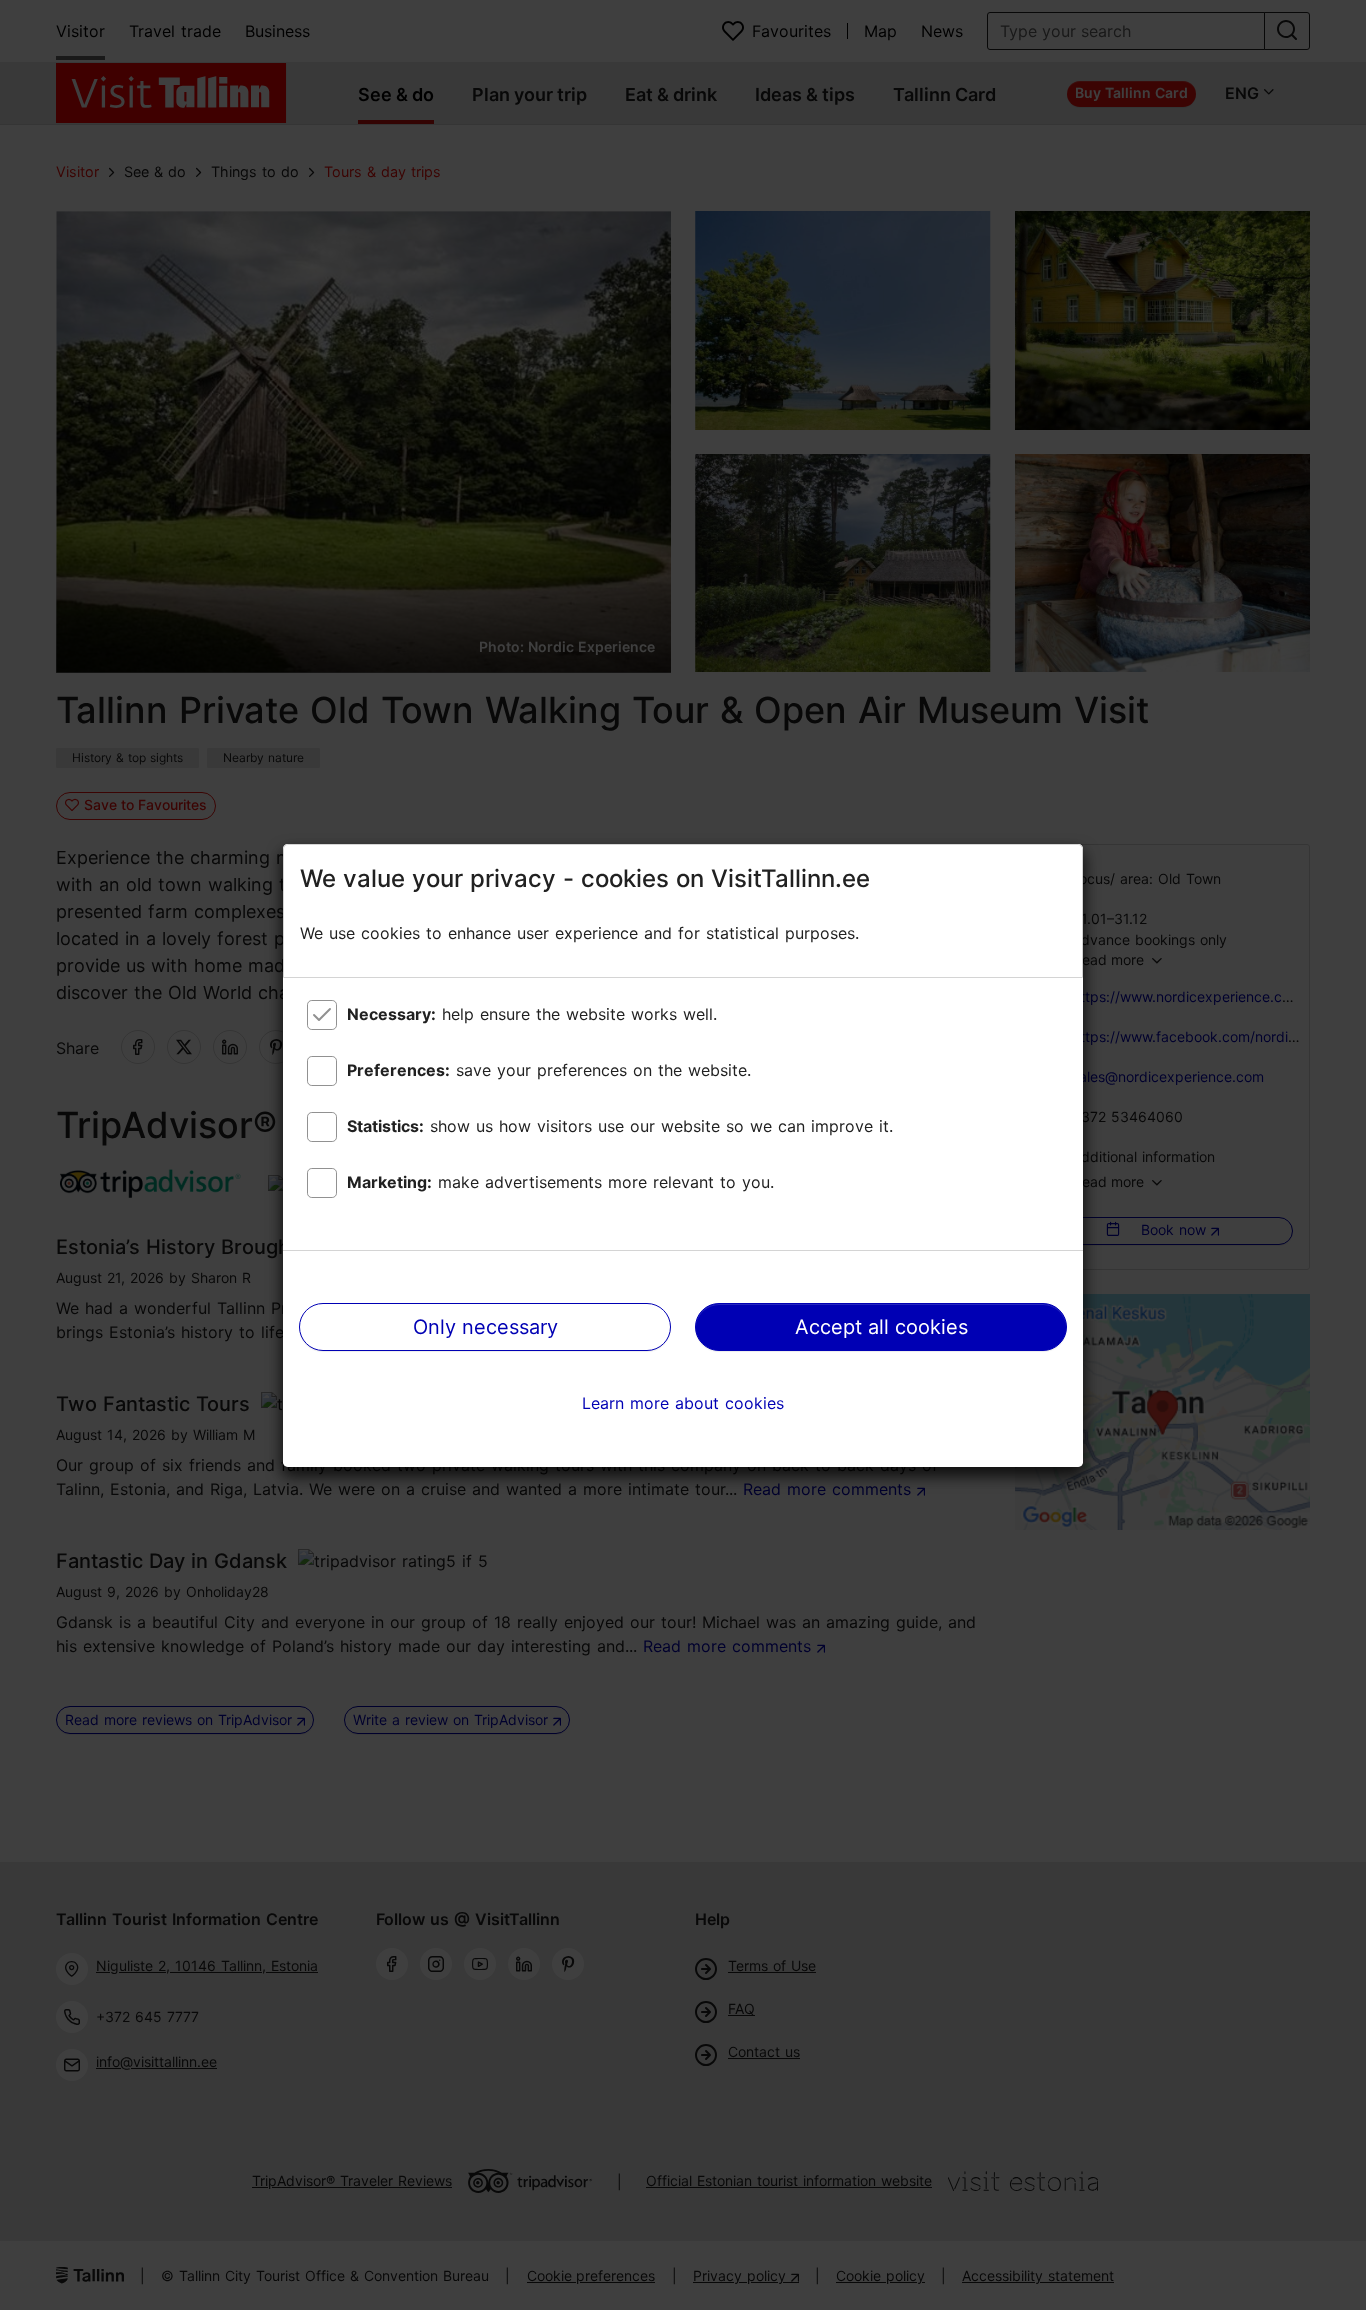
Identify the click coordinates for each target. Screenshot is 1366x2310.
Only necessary (485, 1327)
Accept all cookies (881, 1327)
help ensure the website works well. (532, 1014)
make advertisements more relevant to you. (560, 1182)
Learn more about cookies (683, 1403)
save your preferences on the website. (549, 1070)
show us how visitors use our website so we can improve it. (620, 1126)
